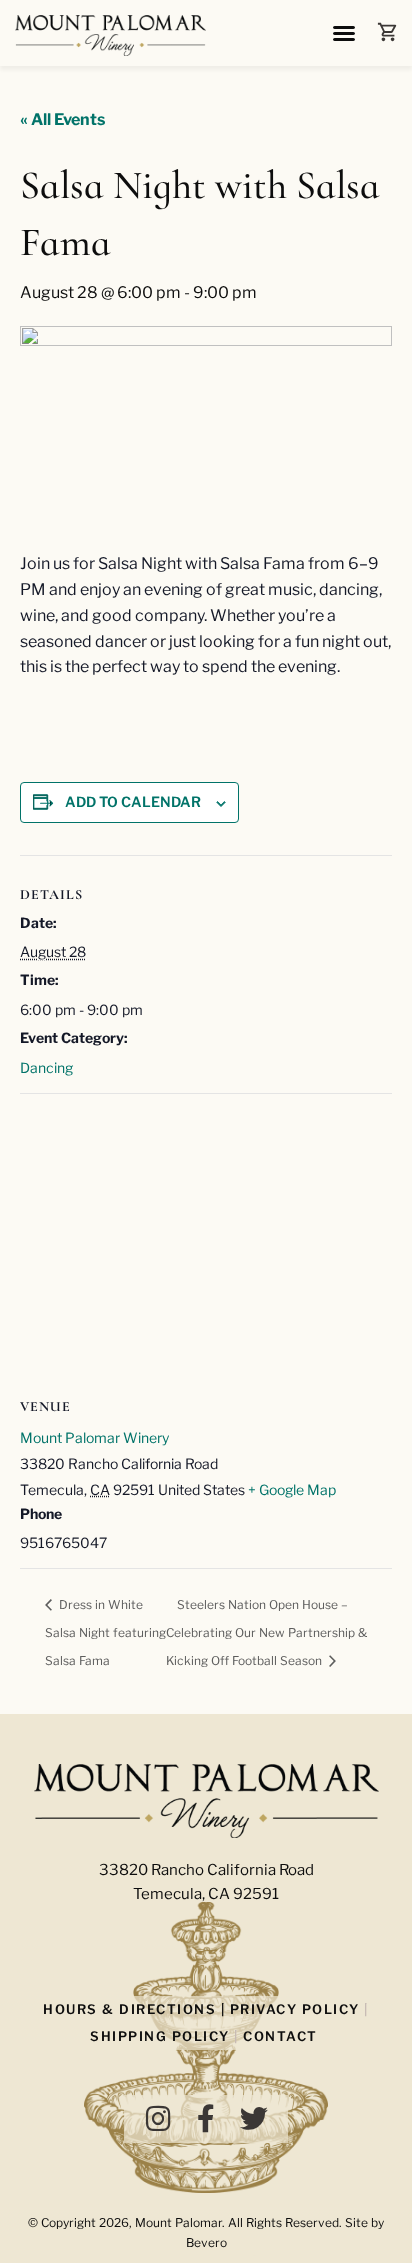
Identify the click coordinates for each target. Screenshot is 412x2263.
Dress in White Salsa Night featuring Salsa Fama (105, 1633)
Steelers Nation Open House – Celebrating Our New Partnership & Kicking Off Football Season (266, 1633)
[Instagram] (158, 2119)
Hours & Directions (129, 2009)
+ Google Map (292, 1489)
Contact (280, 2036)
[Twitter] (254, 2119)
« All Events (62, 119)
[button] (344, 33)
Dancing (46, 1067)
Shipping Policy (160, 2036)
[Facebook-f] (206, 2119)
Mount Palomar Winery (94, 1437)
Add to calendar (133, 801)
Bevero (206, 2242)
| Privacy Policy (288, 2009)
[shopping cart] (387, 32)
